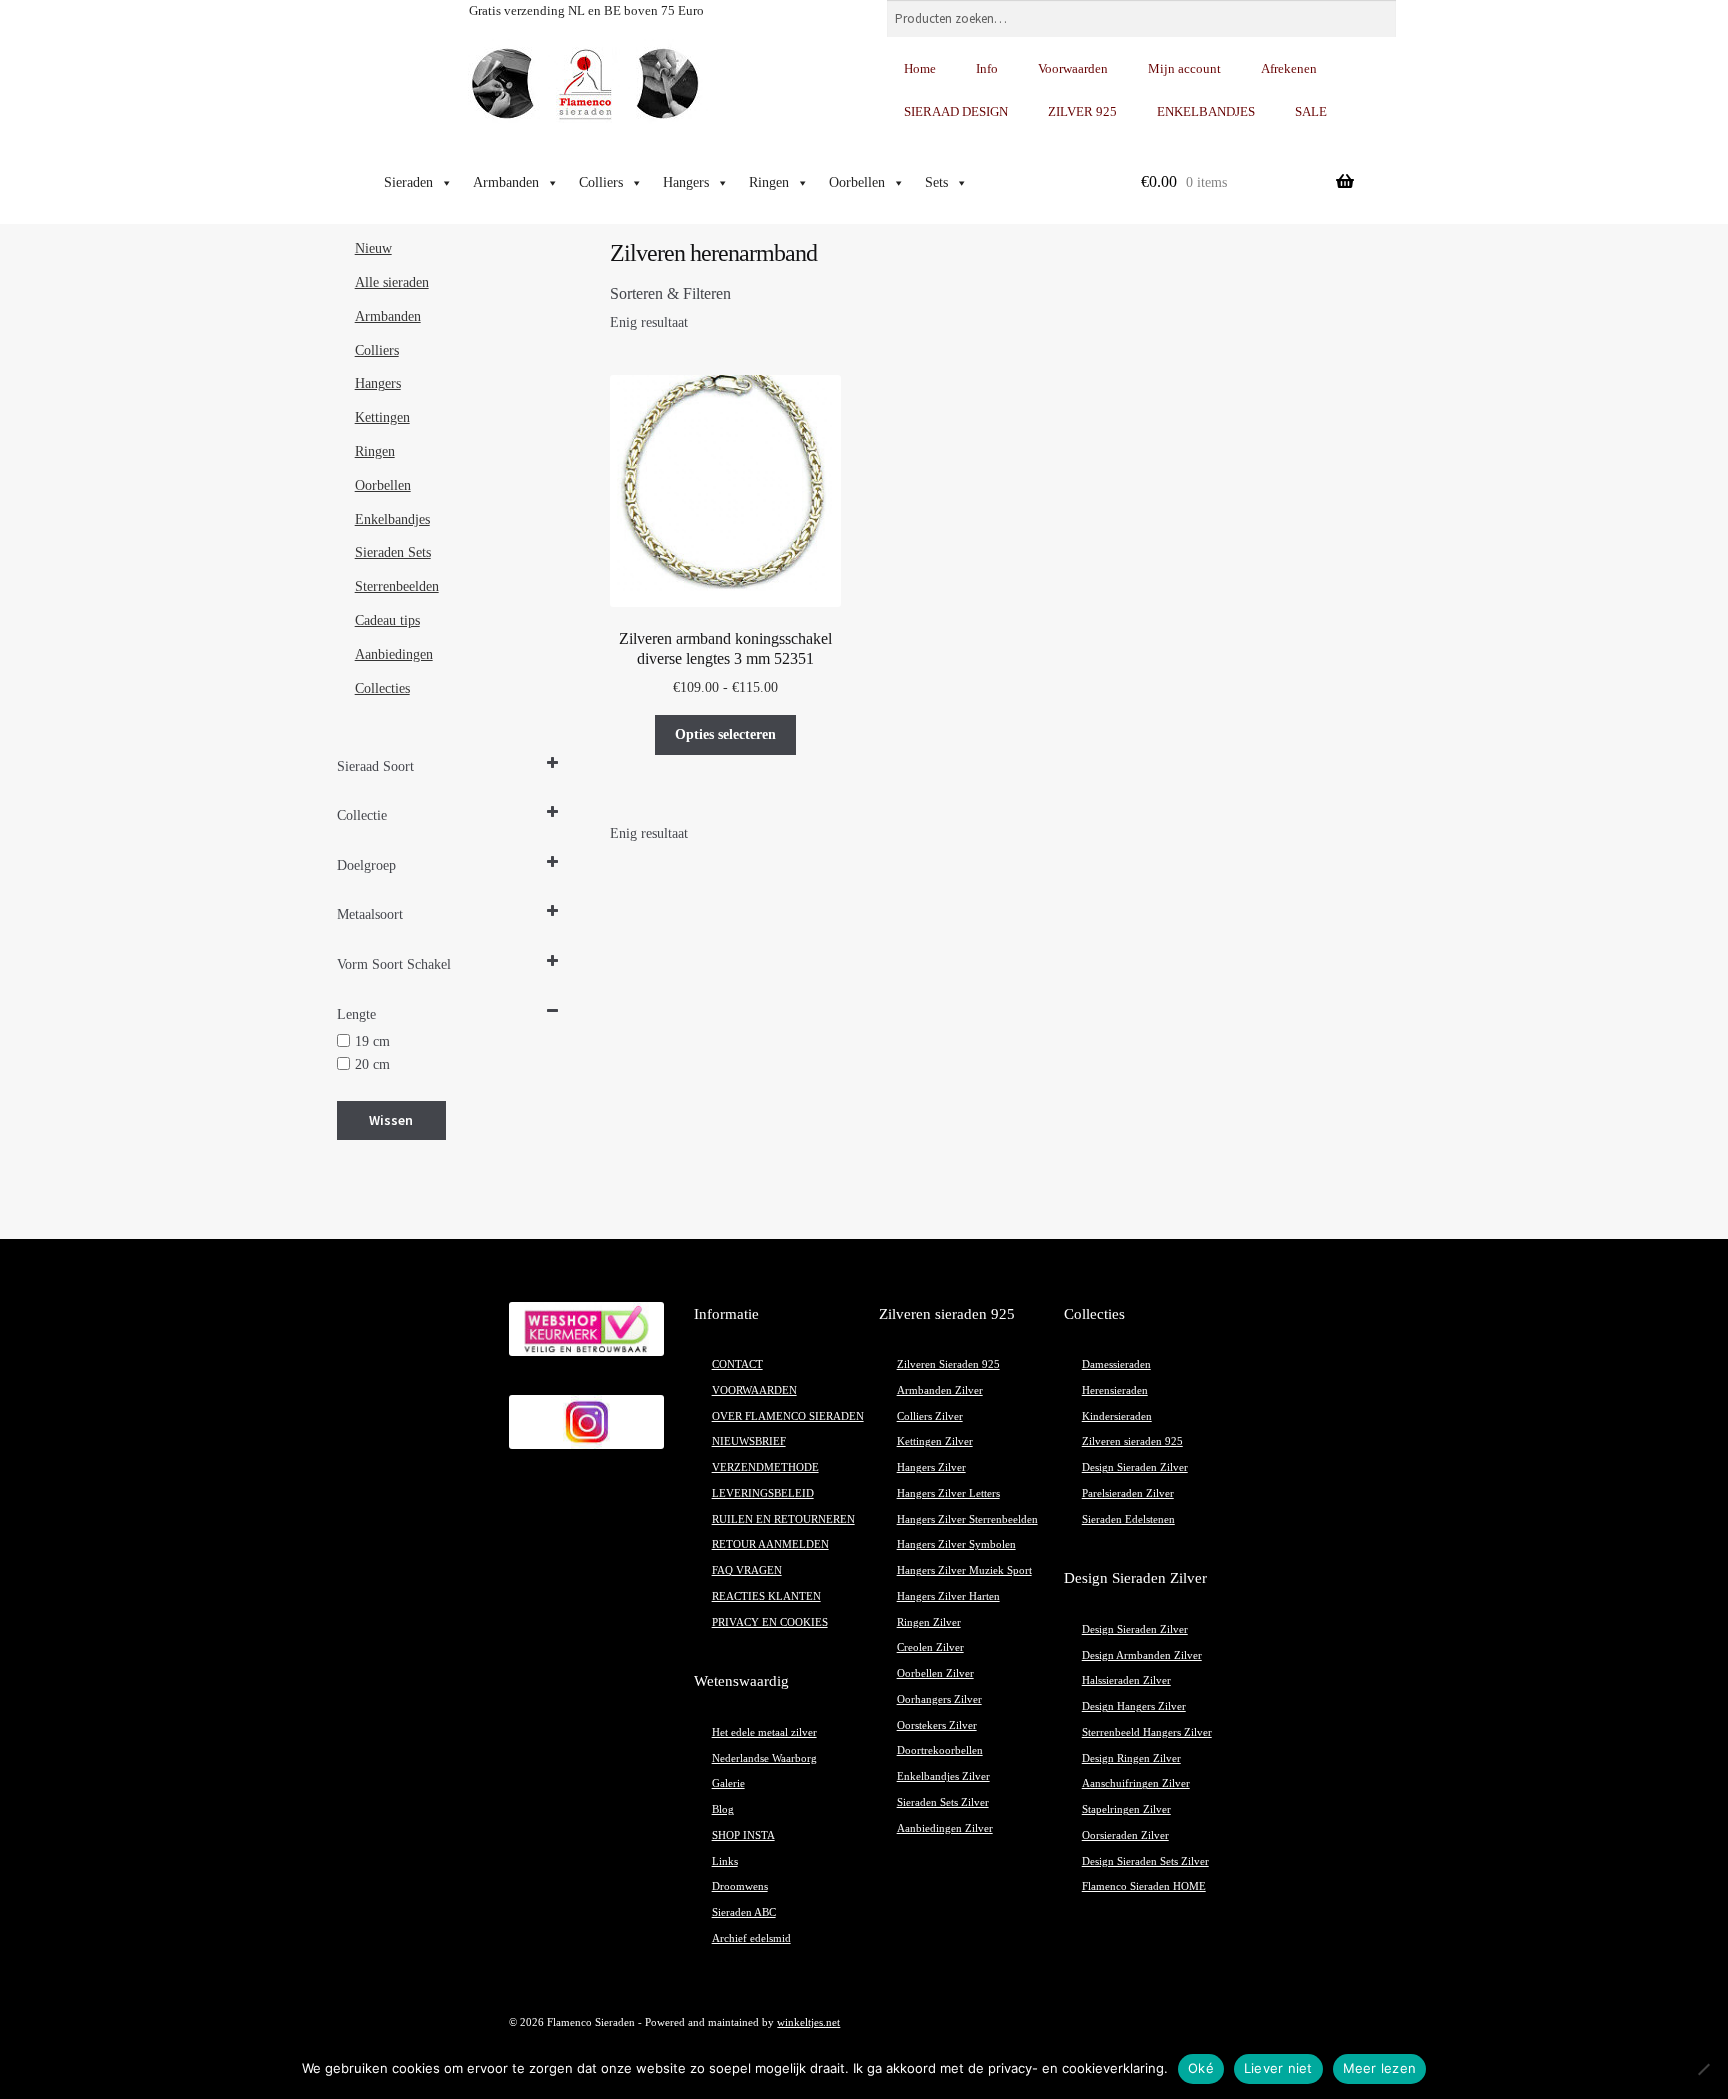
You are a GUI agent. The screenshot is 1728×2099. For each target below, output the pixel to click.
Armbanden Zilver (940, 1390)
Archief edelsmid (751, 1938)
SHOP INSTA (743, 1835)
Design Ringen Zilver (1131, 1758)
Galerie (728, 1783)
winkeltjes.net (808, 2022)
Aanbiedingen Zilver (945, 1828)
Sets (936, 182)
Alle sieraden (392, 282)
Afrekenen (1289, 68)
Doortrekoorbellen (940, 1750)
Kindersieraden (1117, 1416)
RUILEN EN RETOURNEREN (783, 1519)
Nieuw (373, 248)
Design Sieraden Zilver (1135, 1467)
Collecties (382, 688)
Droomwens (740, 1886)
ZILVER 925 (1082, 111)
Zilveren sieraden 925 (1132, 1441)
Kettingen (382, 417)
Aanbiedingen (394, 654)
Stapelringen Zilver (1126, 1809)
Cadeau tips (387, 620)
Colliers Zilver (930, 1416)
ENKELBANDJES (1206, 111)
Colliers (601, 182)
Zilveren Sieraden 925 (948, 1364)
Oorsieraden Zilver (1125, 1835)
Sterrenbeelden (397, 586)
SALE (1311, 111)
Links (725, 1861)
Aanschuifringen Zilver (1136, 1783)
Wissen (391, 1120)
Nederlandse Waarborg (764, 1758)
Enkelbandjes (392, 519)
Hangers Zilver (931, 1467)
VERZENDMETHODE (765, 1467)
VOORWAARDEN (754, 1390)
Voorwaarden (1073, 68)
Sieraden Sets (393, 552)
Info (987, 68)
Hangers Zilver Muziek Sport (964, 1570)
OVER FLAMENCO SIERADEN (788, 1416)
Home (920, 68)
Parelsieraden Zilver (1128, 1493)
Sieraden (408, 182)
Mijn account (1184, 68)
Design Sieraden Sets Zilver (1145, 1861)
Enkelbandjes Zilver (943, 1776)
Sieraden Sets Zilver (943, 1802)
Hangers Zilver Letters (948, 1493)
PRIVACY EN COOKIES (770, 1622)
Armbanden (506, 182)
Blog (723, 1809)
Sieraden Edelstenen (1128, 1519)
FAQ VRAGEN (747, 1570)
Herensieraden (1115, 1390)
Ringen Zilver (929, 1622)
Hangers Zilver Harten (948, 1596)
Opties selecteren (725, 734)
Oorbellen (857, 182)
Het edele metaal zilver (764, 1732)
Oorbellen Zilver (935, 1673)
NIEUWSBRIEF (749, 1441)
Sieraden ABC (744, 1912)
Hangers (686, 182)
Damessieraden (1116, 1364)
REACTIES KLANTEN (766, 1596)
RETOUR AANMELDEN (770, 1544)
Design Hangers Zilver (1134, 1706)
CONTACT (737, 1364)
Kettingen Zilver (935, 1441)
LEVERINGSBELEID (763, 1493)
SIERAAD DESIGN (956, 111)
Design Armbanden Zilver (1142, 1655)
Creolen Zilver (930, 1647)
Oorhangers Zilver (939, 1699)
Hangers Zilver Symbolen (956, 1544)
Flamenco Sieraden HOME (1144, 1886)
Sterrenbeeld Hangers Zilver (1147, 1732)
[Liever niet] (1703, 2069)
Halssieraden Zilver (1126, 1680)
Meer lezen (1380, 2068)
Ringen (769, 182)
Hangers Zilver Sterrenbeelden (967, 1519)
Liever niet (1278, 2068)
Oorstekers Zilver (937, 1725)
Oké (1201, 2068)
